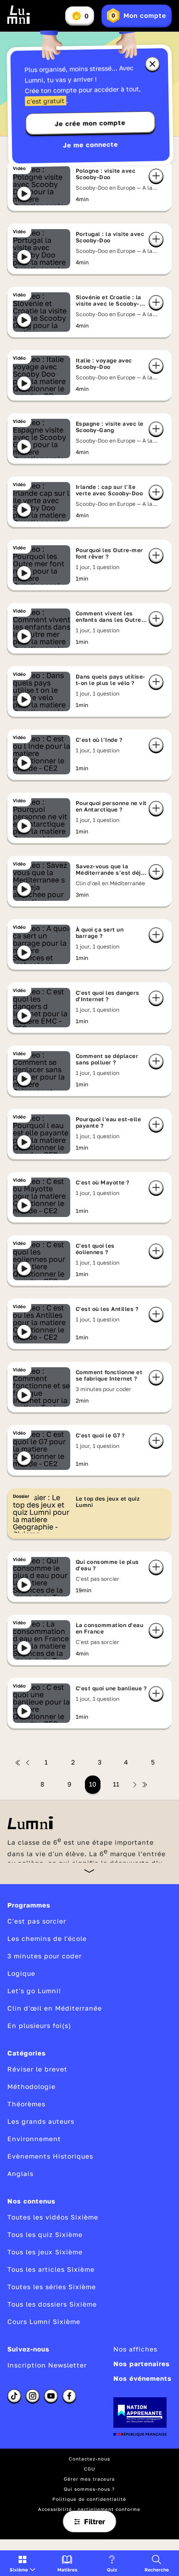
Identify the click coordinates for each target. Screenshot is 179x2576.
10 (93, 1784)
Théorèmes (26, 2104)
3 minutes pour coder (45, 1956)
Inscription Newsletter (47, 2365)
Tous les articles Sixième (51, 2269)
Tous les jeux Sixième (45, 2252)
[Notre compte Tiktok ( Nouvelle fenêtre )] (14, 2396)
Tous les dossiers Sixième (52, 2304)
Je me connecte (90, 145)
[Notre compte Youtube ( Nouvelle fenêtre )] (51, 2396)
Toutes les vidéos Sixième (53, 2217)
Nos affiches (135, 2349)
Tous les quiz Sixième (45, 2234)
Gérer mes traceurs (89, 2479)
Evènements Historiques (50, 2156)
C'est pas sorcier (37, 1921)
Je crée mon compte (90, 123)
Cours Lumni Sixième (44, 2321)
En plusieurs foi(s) (39, 2025)
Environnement (34, 2139)
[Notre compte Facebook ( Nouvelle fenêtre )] (69, 2396)
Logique (21, 1973)
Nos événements (143, 2378)
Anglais (20, 2173)
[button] (22, 2563)
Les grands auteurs (41, 2121)
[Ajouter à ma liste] (156, 176)
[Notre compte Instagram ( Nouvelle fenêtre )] (33, 2396)
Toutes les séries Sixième (52, 2287)
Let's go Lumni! (34, 1991)
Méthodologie (31, 2086)
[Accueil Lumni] (19, 15)
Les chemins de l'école (47, 1938)
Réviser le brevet (37, 2069)
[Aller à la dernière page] (145, 1785)
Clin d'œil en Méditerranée (55, 2008)
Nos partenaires (142, 2364)
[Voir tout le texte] (89, 1871)
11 (116, 1784)
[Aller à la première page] (18, 1763)
